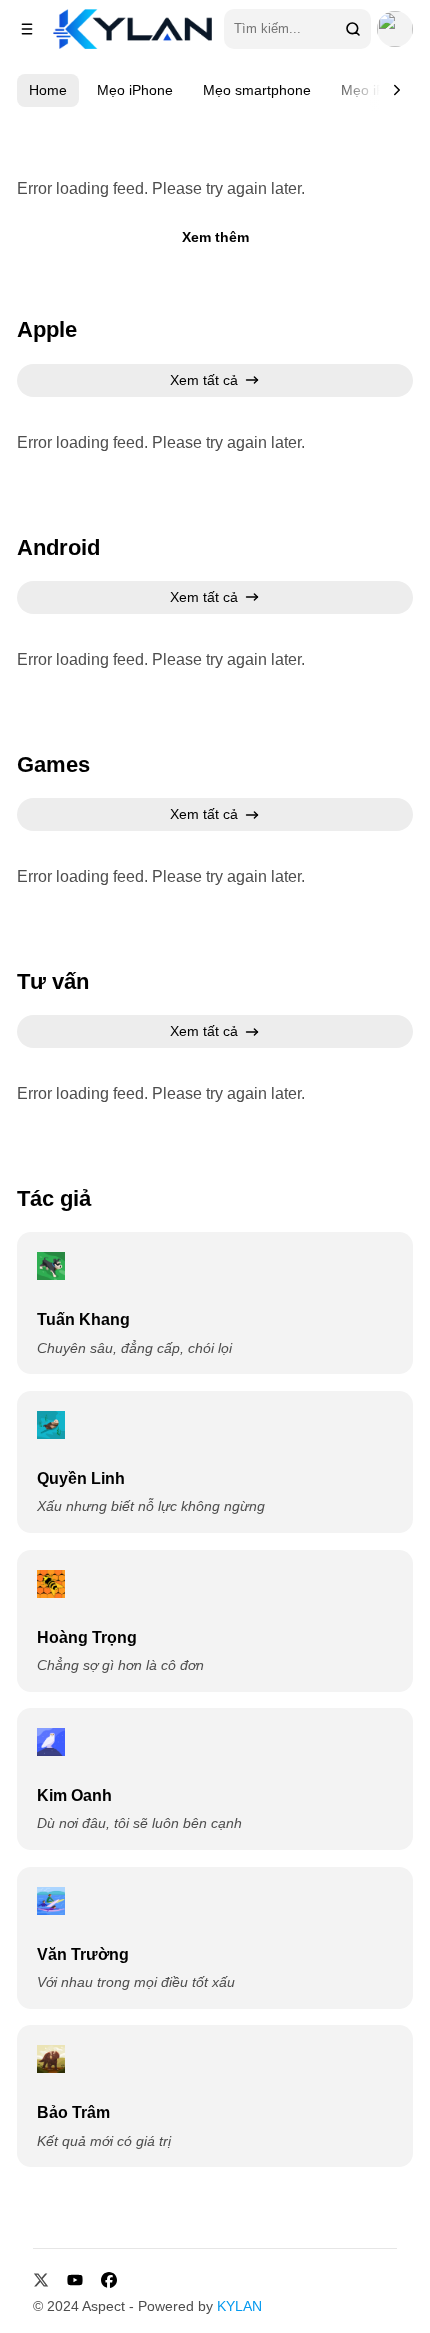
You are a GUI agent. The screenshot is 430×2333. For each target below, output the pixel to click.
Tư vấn (53, 981)
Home (48, 90)
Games (53, 764)
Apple (47, 329)
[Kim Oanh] (215, 1779)
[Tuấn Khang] (215, 1303)
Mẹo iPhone (135, 90)
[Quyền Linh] (215, 1462)
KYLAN (239, 2306)
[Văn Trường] (215, 1938)
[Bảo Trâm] (215, 2096)
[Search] (358, 29)
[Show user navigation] (395, 29)
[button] (396, 90)
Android (58, 547)
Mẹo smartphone (257, 90)
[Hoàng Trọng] (215, 1621)
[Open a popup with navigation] (27, 29)
